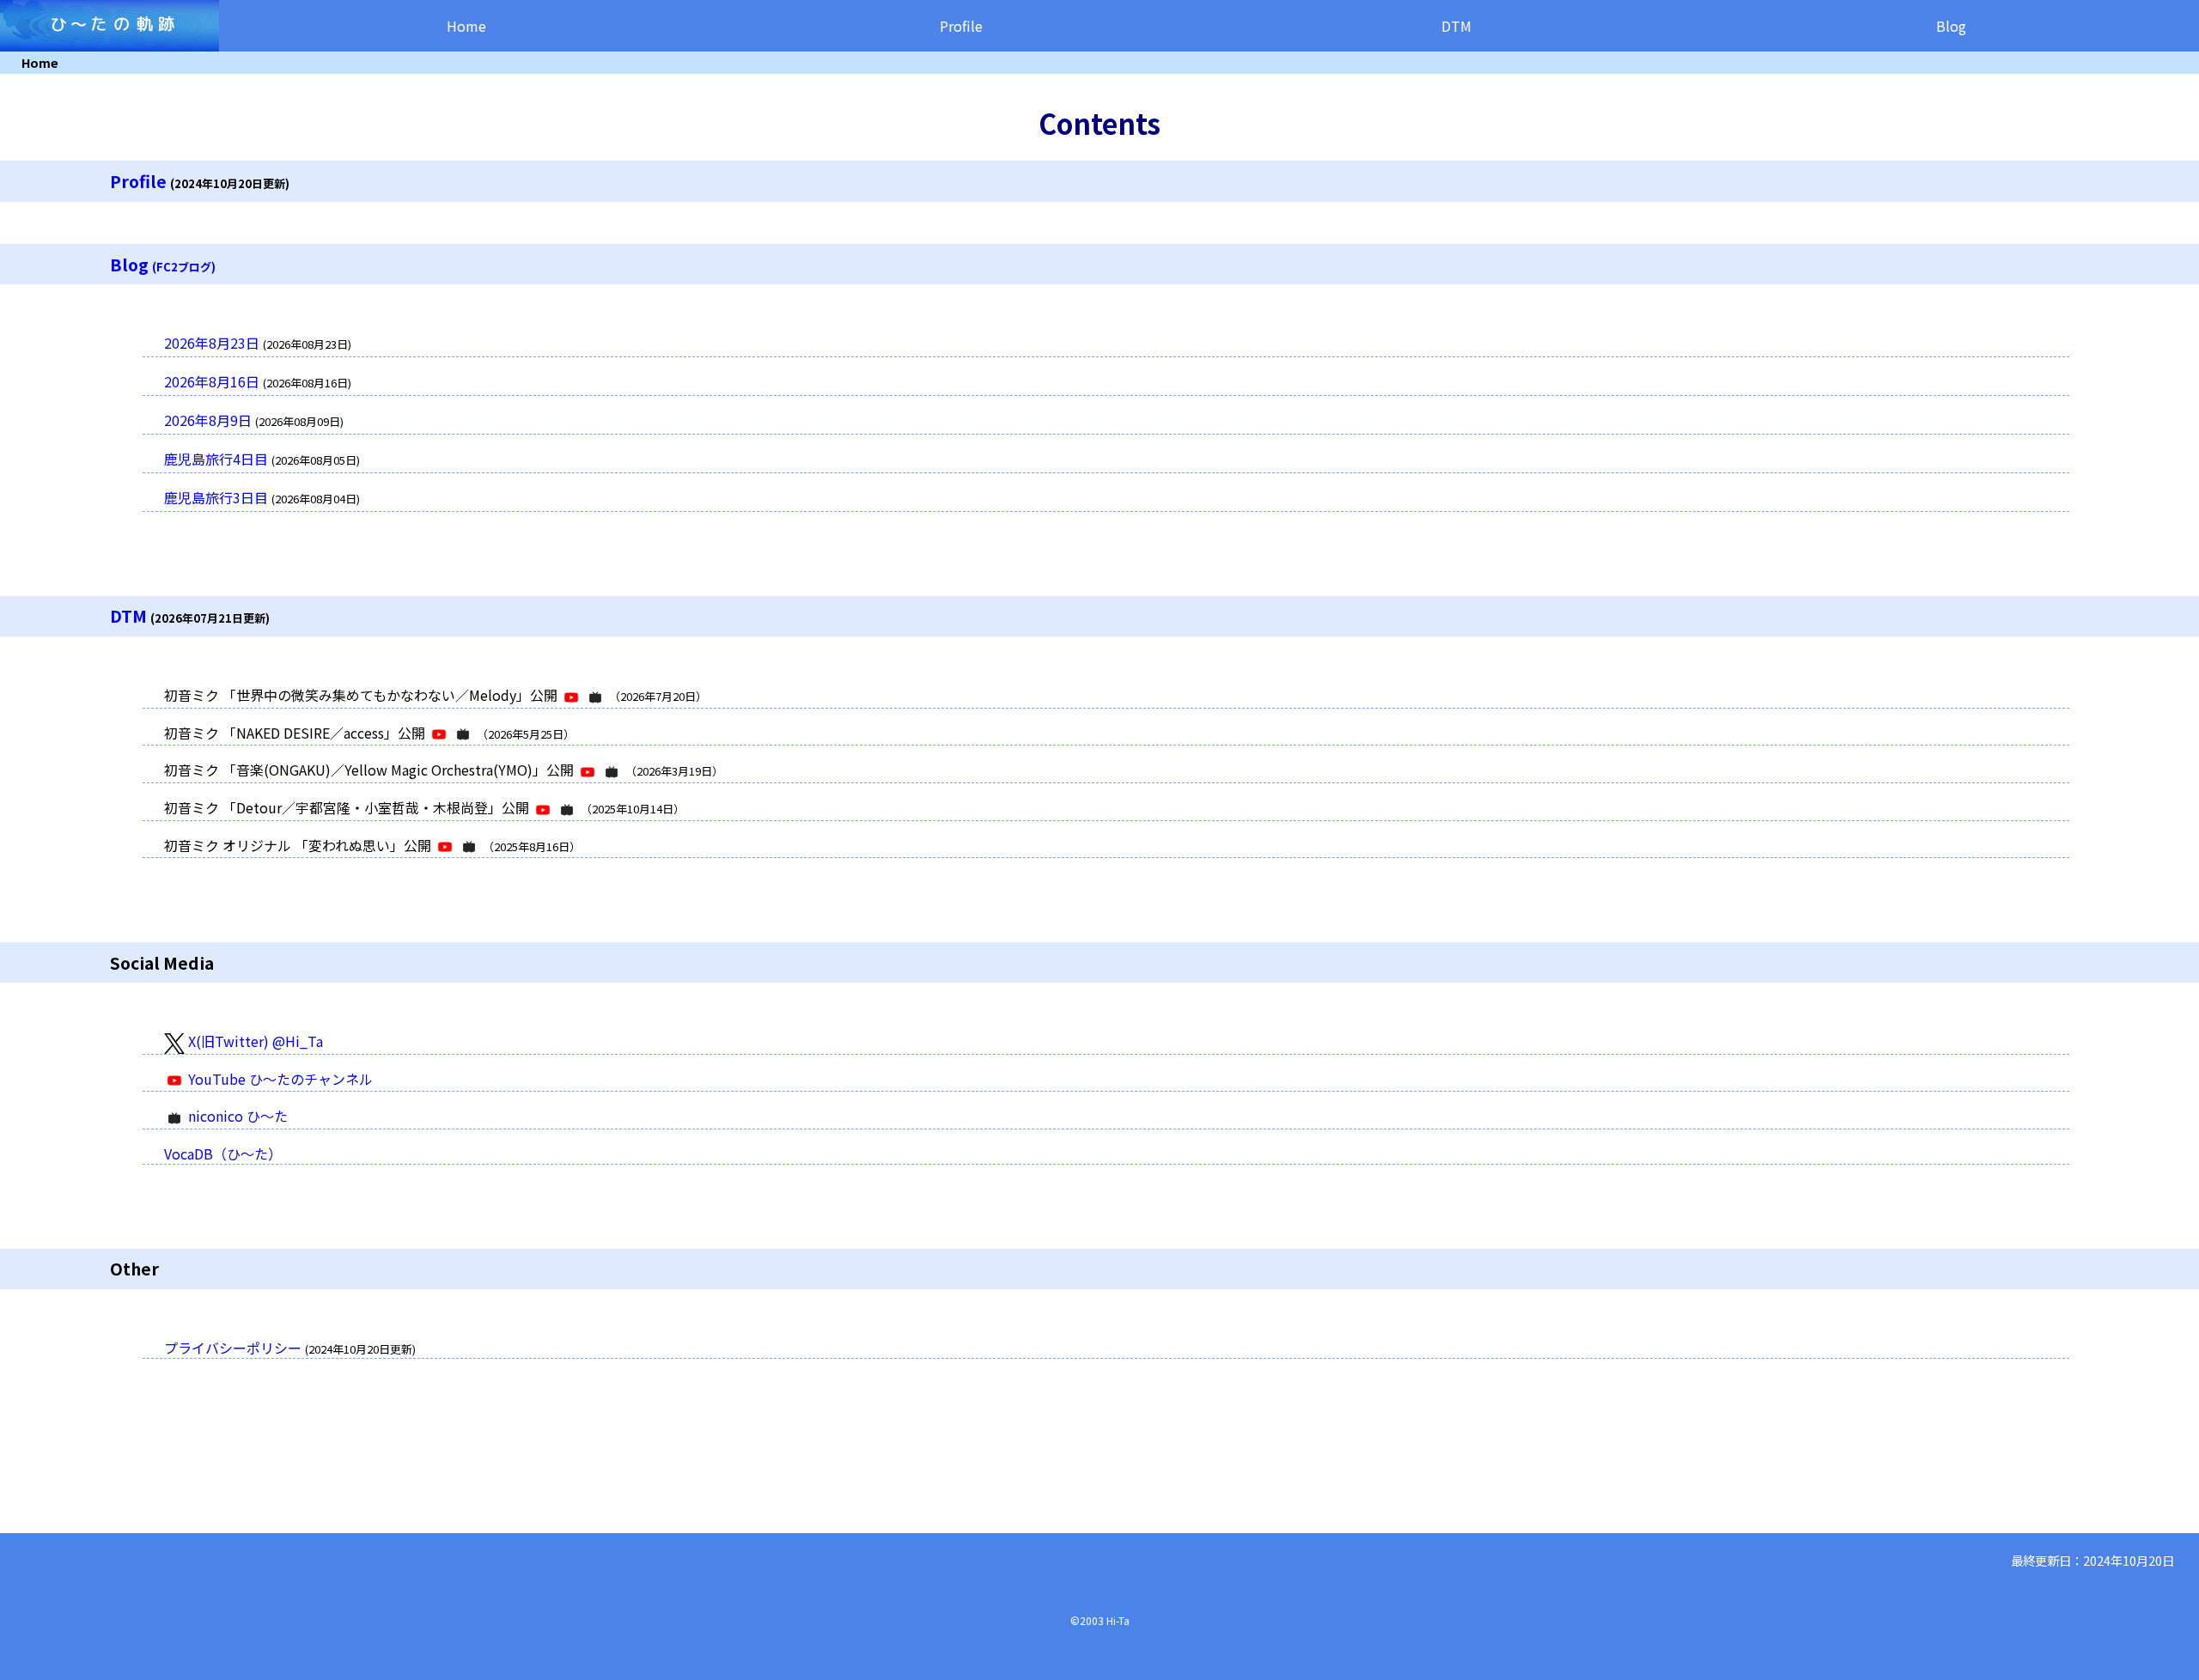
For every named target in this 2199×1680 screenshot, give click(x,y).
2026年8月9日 (208, 420)
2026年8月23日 (212, 343)
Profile (961, 26)
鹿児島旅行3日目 (216, 497)
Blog (1951, 26)
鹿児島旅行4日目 (216, 459)
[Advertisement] (316, 1473)
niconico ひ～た (236, 1116)
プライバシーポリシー (233, 1348)
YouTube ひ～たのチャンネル (279, 1079)
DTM (1456, 26)
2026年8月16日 (212, 381)
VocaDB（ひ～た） (223, 1153)
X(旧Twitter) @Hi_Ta (254, 1041)
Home (466, 26)
